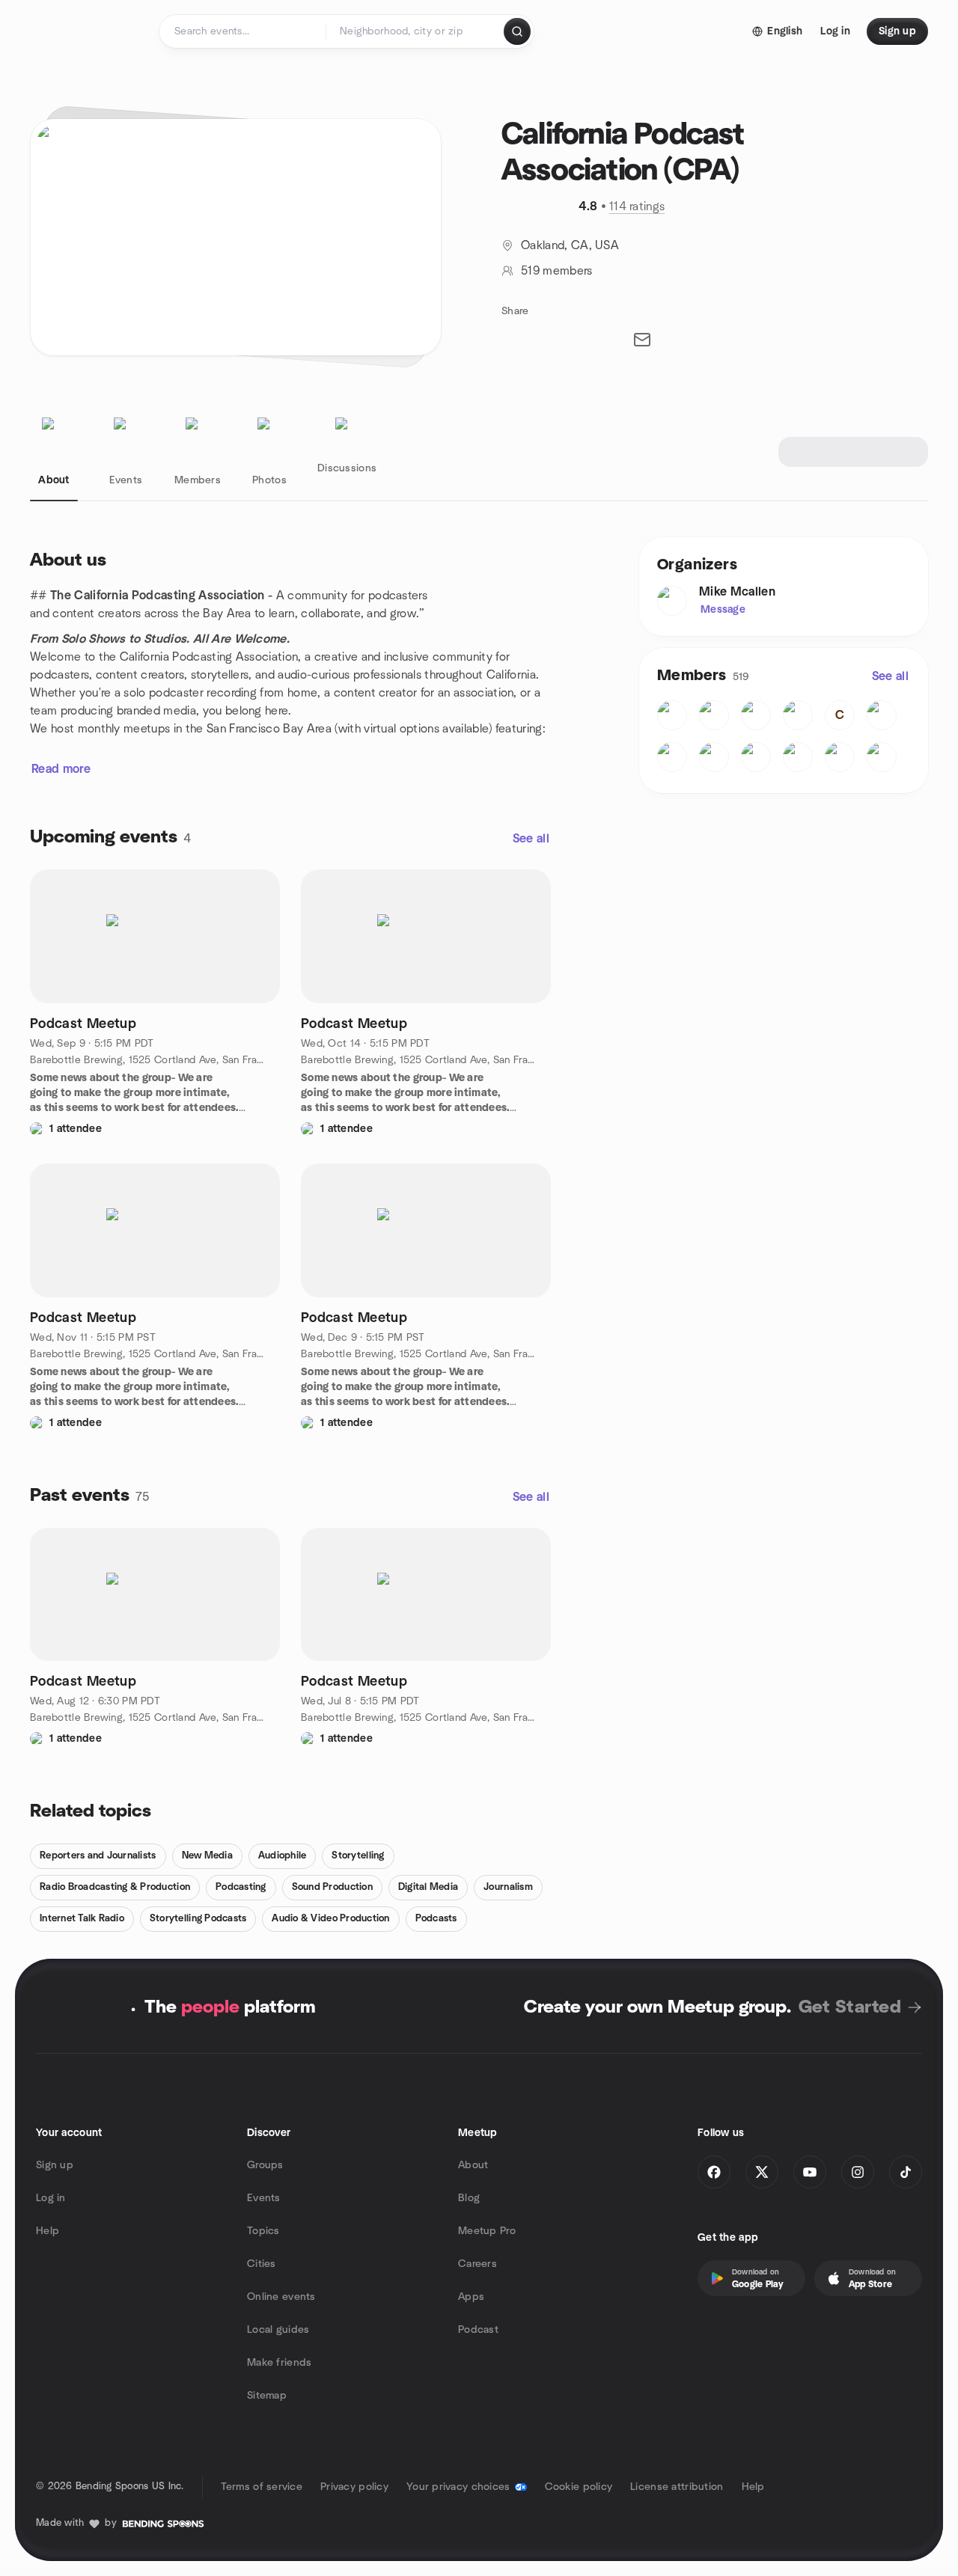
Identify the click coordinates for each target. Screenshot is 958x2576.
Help (48, 2231)
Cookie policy (579, 2487)
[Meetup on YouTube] (810, 2172)
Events (264, 2198)
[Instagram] (858, 2172)
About (473, 2165)
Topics (263, 2231)
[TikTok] (906, 2172)
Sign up (55, 2165)
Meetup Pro (487, 2231)
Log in (51, 2198)
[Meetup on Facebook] (714, 2172)
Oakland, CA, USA (570, 245)
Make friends (279, 2363)
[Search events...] (517, 31)
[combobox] (416, 31)
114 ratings (637, 206)
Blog (469, 2198)
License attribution (677, 2487)
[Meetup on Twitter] (762, 2172)
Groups (265, 2165)
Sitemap (267, 2396)
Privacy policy (354, 2487)
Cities (262, 2264)
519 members (557, 271)
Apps (471, 2297)
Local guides (278, 2330)
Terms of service (262, 2487)
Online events (281, 2297)
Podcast (478, 2330)
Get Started (850, 2007)
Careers (478, 2264)
